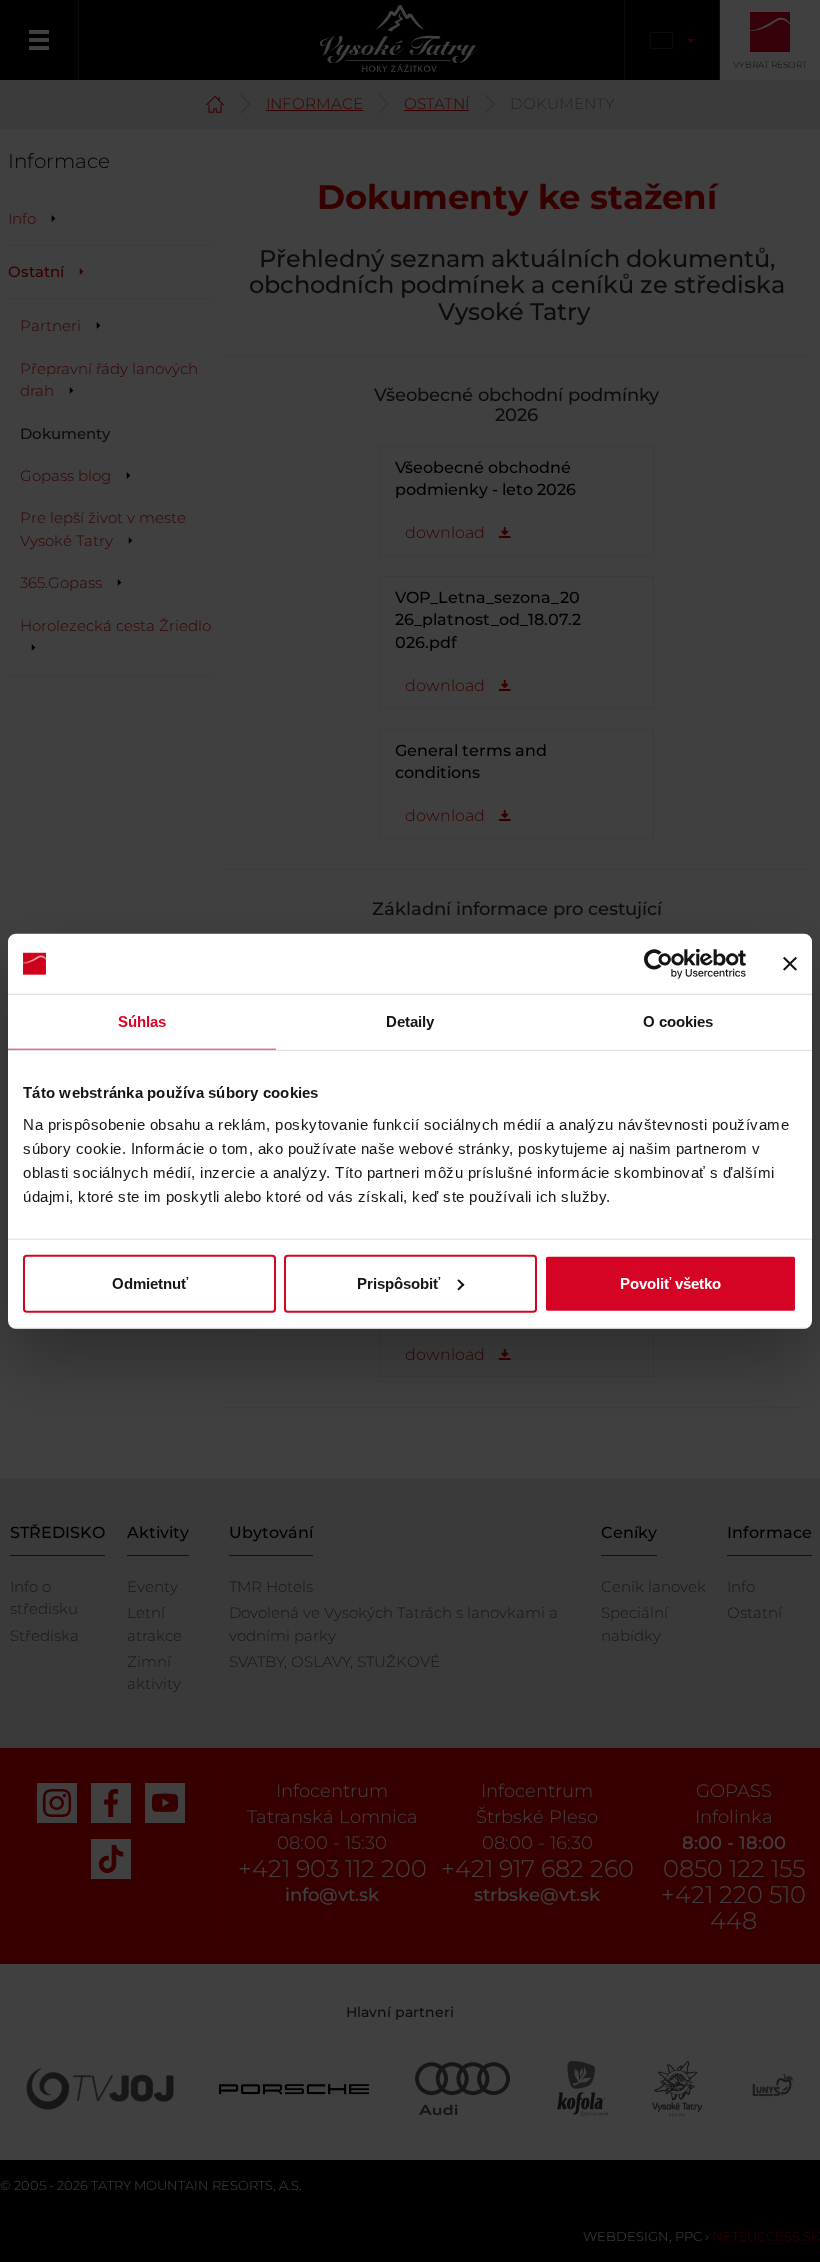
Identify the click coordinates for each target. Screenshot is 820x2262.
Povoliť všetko (670, 1282)
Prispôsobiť (398, 1282)
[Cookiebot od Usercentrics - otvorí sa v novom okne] (658, 964)
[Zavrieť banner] (790, 964)
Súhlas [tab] (142, 1021)
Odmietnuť (150, 1282)
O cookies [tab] (678, 1021)
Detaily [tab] (410, 1021)
